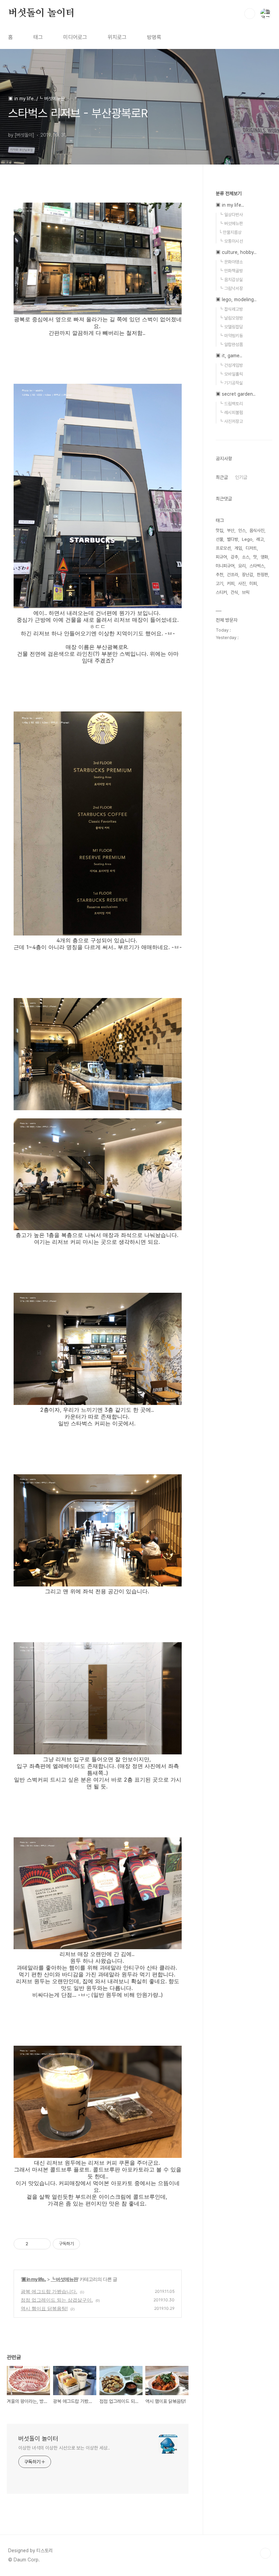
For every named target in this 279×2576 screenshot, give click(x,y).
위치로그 (117, 37)
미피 (253, 583)
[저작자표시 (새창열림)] (83, 2244)
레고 (260, 539)
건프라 (233, 575)
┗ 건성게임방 (231, 365)
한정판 (262, 575)
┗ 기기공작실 (231, 383)
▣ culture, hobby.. (236, 252)
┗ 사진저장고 (231, 421)
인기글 (241, 477)
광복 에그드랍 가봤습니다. (49, 2291)
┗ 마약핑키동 (231, 336)
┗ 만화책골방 (231, 271)
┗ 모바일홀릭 (231, 374)
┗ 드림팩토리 (231, 404)
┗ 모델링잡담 (231, 327)
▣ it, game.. (229, 356)
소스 (246, 557)
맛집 (219, 530)
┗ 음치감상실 (231, 280)
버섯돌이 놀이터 (41, 13)
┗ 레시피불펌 (231, 413)
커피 (231, 583)
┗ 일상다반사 (231, 215)
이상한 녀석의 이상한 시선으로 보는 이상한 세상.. (64, 2448)
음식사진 (257, 530)
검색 (250, 14)
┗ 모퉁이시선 (231, 241)
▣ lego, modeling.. (236, 299)
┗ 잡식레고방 (231, 309)
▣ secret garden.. (236, 394)
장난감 (248, 575)
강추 (234, 557)
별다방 (233, 539)
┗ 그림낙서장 (231, 288)
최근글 (222, 477)
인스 (242, 530)
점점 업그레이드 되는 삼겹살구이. (57, 2300)
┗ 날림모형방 (231, 318)
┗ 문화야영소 (231, 262)
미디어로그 (75, 37)
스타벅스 (257, 566)
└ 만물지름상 (230, 232)
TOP (265, 2553)
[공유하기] (35, 2244)
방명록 (154, 37)
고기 (219, 583)
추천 (219, 575)
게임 (238, 548)
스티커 (221, 592)
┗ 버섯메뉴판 (64, 2279)
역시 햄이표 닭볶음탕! (44, 2308)
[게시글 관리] (43, 2244)
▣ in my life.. (34, 2279)
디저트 (251, 548)
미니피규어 (225, 566)
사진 (242, 583)
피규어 (221, 557)
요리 (242, 566)
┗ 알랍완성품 (231, 345)
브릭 (246, 592)
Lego (247, 539)
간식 (234, 592)
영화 (264, 557)
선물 (219, 539)
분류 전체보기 (229, 193)
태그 (38, 37)
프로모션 (223, 548)
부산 (231, 530)
